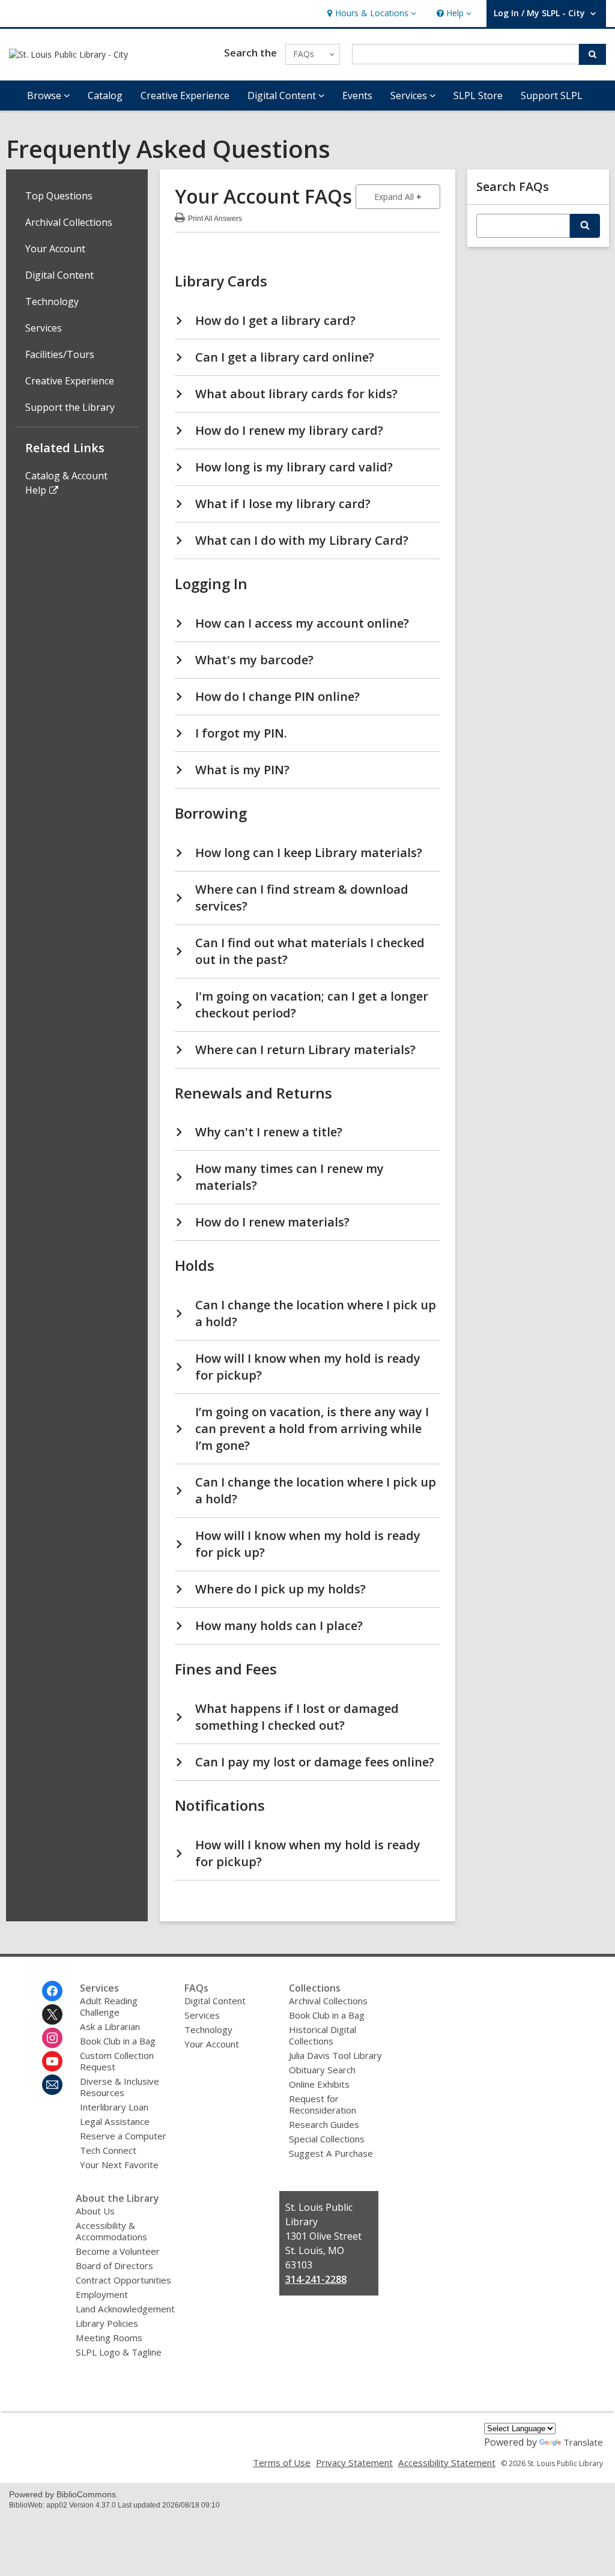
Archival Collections (69, 222)
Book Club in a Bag (118, 2041)
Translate (583, 2442)
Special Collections (327, 2139)
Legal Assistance (115, 2121)
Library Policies (107, 2323)
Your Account (55, 249)
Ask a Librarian (110, 2026)
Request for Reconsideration (323, 2104)
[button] (370, 14)
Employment (102, 2294)
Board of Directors (114, 2265)
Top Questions (59, 196)
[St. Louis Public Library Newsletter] (52, 2085)
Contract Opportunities (123, 2280)
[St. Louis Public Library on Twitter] (52, 2014)
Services (44, 328)
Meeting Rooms (109, 2338)
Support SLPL (552, 95)
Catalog (105, 95)
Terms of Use (282, 2462)
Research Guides (324, 2124)
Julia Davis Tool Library (335, 2055)
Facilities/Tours (60, 354)
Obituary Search (322, 2070)
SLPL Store (478, 95)
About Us (95, 2211)
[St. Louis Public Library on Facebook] (52, 1991)
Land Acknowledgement (125, 2309)
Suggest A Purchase (331, 2153)
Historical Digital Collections (323, 2035)
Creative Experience (185, 95)
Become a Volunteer (118, 2251)
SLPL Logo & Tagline (119, 2352)
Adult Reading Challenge (109, 2006)
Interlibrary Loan (114, 2107)
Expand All (407, 196)
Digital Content (59, 275)
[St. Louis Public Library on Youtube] (52, 2061)
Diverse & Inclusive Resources (120, 2087)
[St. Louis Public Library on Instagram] (52, 2038)
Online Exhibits (319, 2084)
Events (357, 95)
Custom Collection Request (117, 2061)
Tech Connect (108, 2150)
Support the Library (70, 407)
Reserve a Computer (123, 2136)
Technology (52, 302)
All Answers (215, 217)
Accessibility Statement (447, 2462)
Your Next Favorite (119, 2165)
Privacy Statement (354, 2462)
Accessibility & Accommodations (111, 2231)
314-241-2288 (316, 2279)
